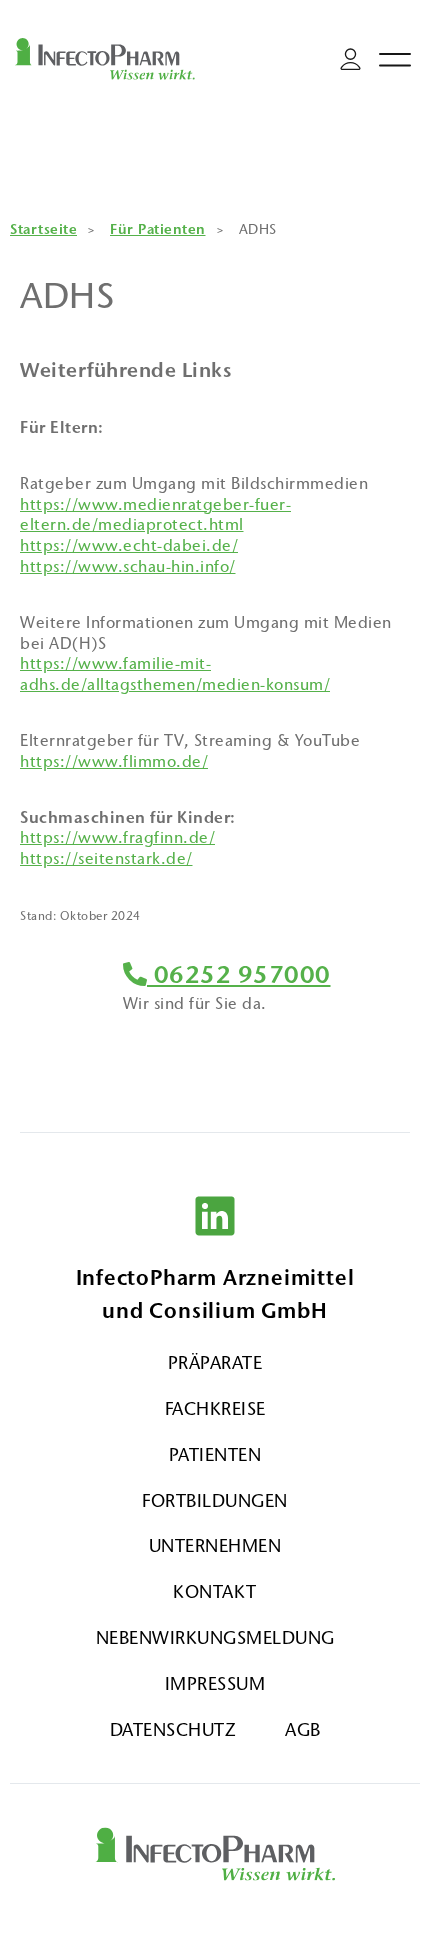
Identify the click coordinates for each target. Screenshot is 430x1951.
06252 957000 (239, 975)
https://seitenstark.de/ (106, 858)
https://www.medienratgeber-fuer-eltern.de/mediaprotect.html (155, 515)
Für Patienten (158, 229)
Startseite (43, 229)
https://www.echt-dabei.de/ (129, 545)
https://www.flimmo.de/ (114, 761)
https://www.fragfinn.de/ (117, 837)
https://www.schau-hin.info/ (128, 566)
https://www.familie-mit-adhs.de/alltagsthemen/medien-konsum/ (175, 674)
